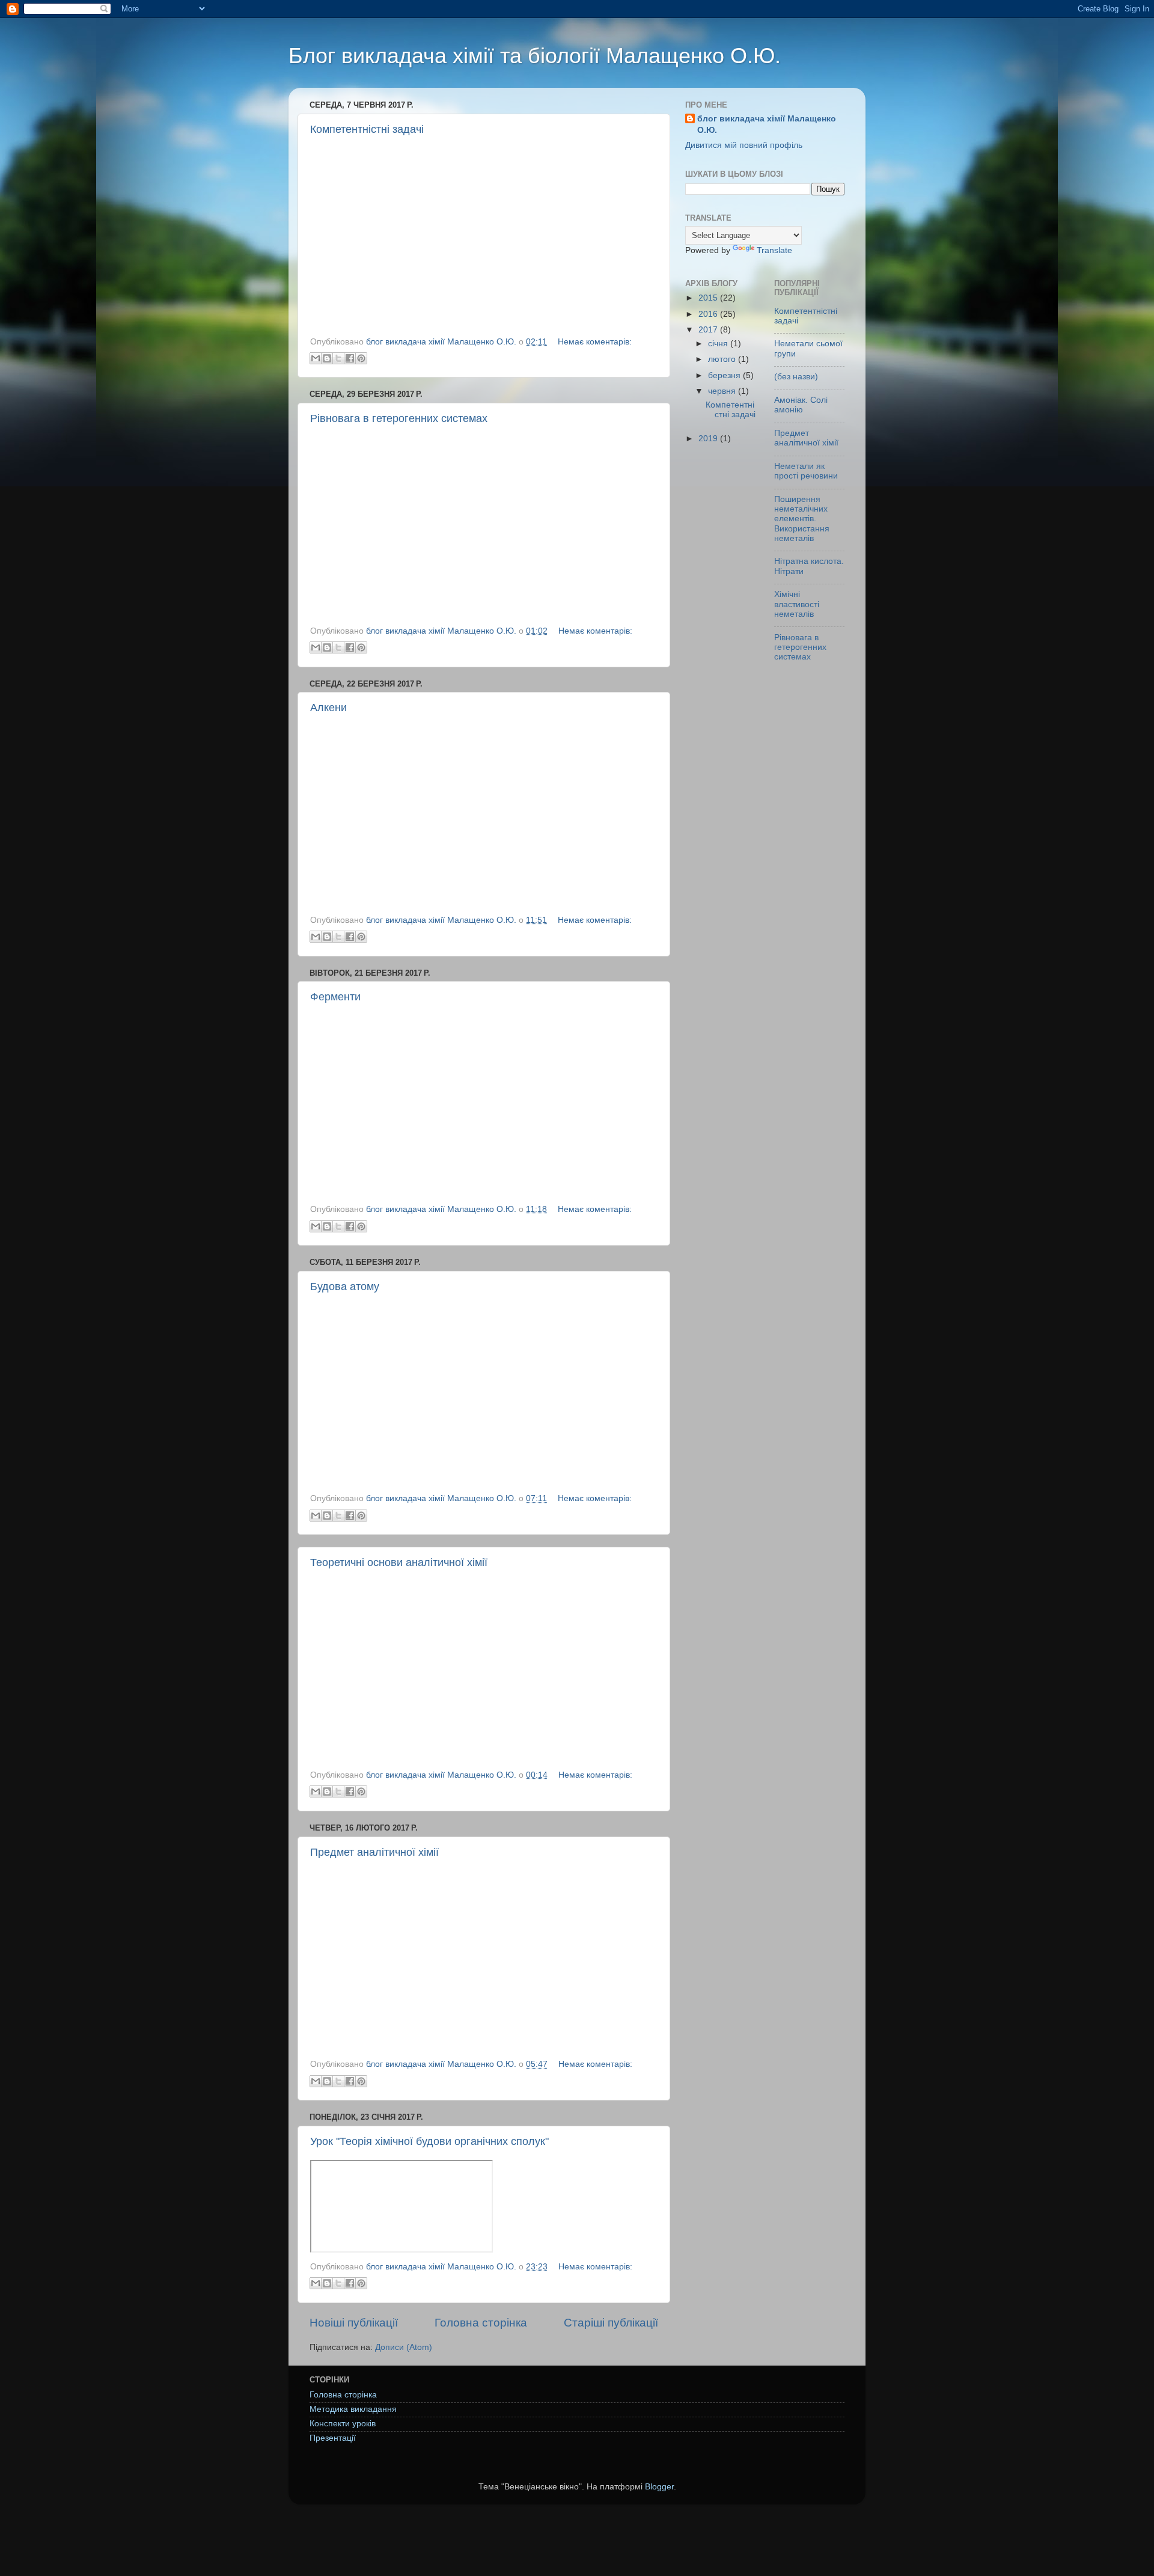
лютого (723, 359)
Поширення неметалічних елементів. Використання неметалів (802, 519)
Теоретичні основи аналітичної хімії (399, 1562)
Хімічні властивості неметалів (797, 604)
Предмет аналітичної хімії (374, 1852)
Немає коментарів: (595, 342)
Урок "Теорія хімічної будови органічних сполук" (429, 2141)
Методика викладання (353, 2409)
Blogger (659, 2487)
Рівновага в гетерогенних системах (399, 418)
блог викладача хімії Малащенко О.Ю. (767, 124)
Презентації (333, 2438)
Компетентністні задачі (367, 129)
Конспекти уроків (343, 2424)
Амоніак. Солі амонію (801, 405)
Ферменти (335, 997)
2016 (709, 314)
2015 (709, 298)
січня (719, 344)
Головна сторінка (481, 2323)
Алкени (328, 708)
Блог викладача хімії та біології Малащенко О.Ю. (535, 56)
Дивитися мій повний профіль (744, 145)
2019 (709, 439)
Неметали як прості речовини (806, 471)
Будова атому (345, 1286)
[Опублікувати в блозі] (327, 358)
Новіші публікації (354, 2323)
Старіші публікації (611, 2323)
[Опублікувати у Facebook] (350, 358)
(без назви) (796, 377)
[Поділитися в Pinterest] (361, 358)
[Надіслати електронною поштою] (316, 358)
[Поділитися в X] (338, 358)
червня (723, 391)
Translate (774, 250)
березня (725, 375)
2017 (709, 330)
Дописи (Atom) (404, 2347)
